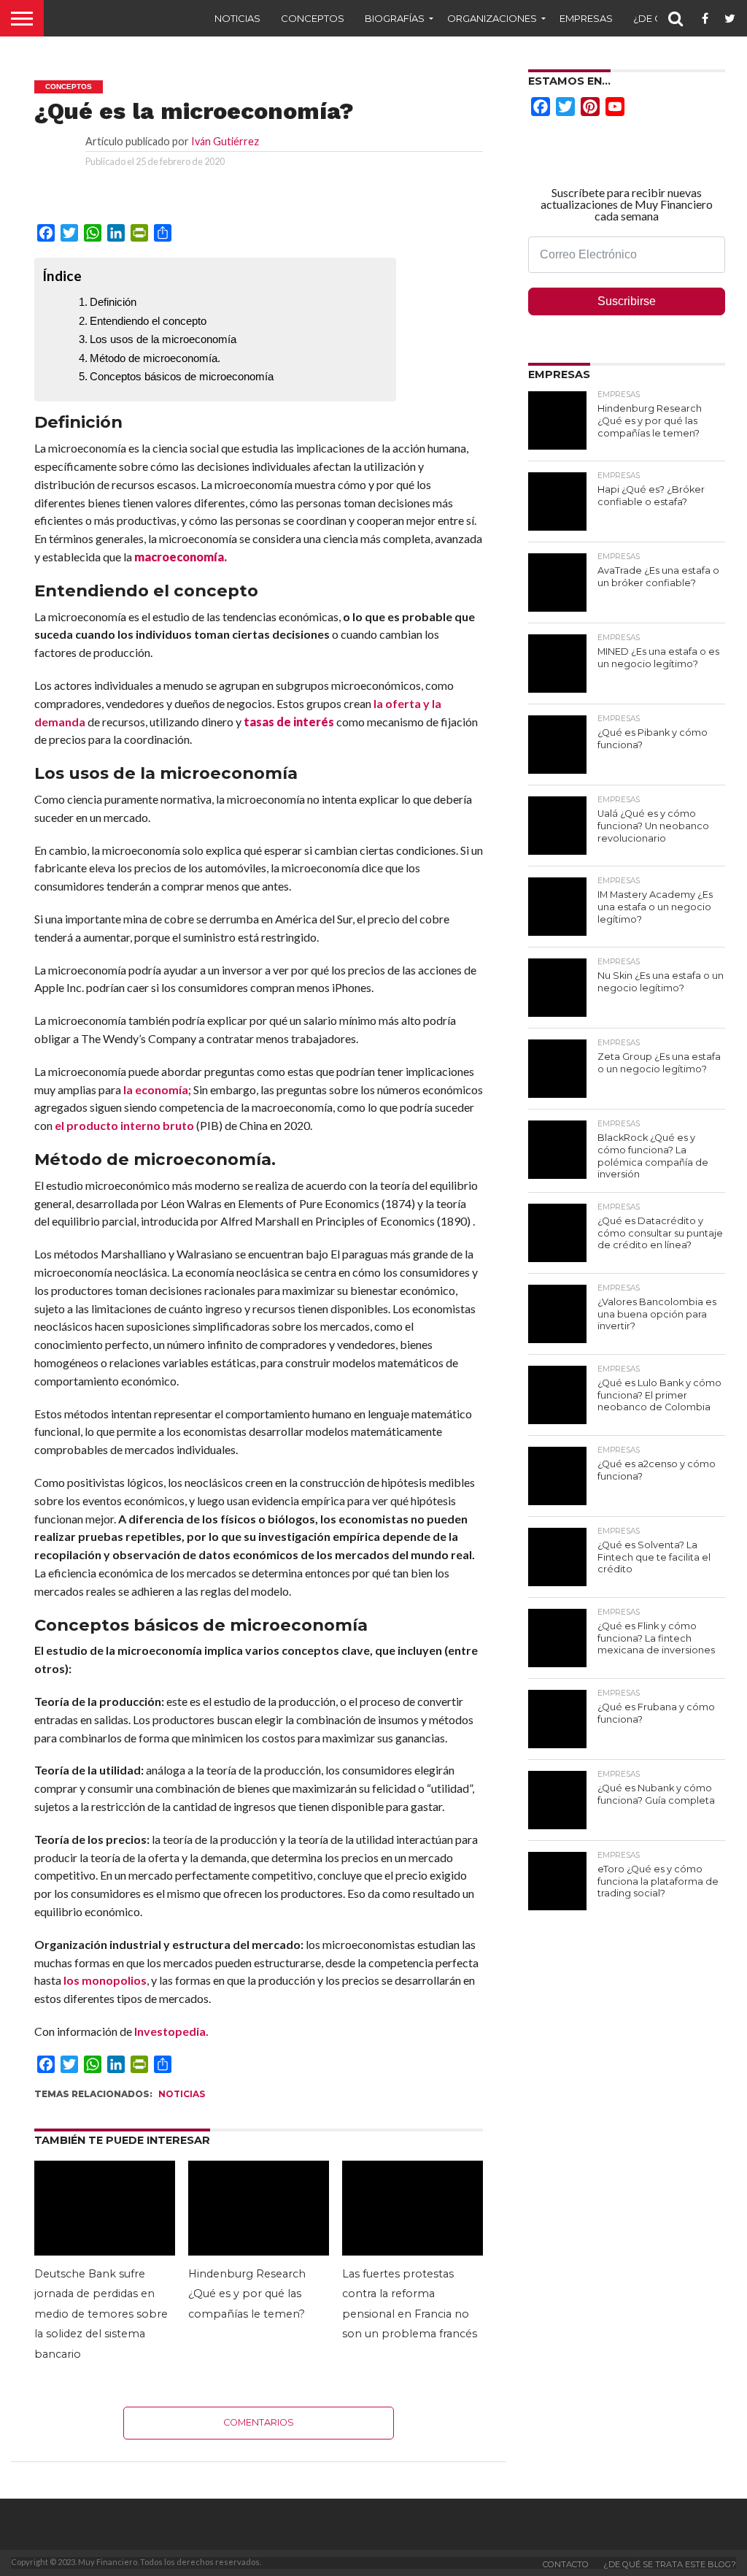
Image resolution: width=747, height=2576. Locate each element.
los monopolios (105, 1980)
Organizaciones (492, 18)
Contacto (566, 2564)
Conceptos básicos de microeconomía (182, 376)
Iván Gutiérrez (225, 141)
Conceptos (313, 18)
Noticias (237, 18)
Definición (113, 302)
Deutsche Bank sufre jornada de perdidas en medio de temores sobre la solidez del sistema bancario (101, 2314)
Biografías (395, 18)
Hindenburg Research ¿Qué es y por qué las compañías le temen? (247, 2294)
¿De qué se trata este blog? (670, 2564)
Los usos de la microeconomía (163, 339)
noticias (182, 2094)
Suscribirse (627, 301)
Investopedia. (171, 2031)
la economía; (157, 1089)
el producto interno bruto (124, 1125)
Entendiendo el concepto (148, 321)
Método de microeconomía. (155, 358)
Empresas (586, 18)
